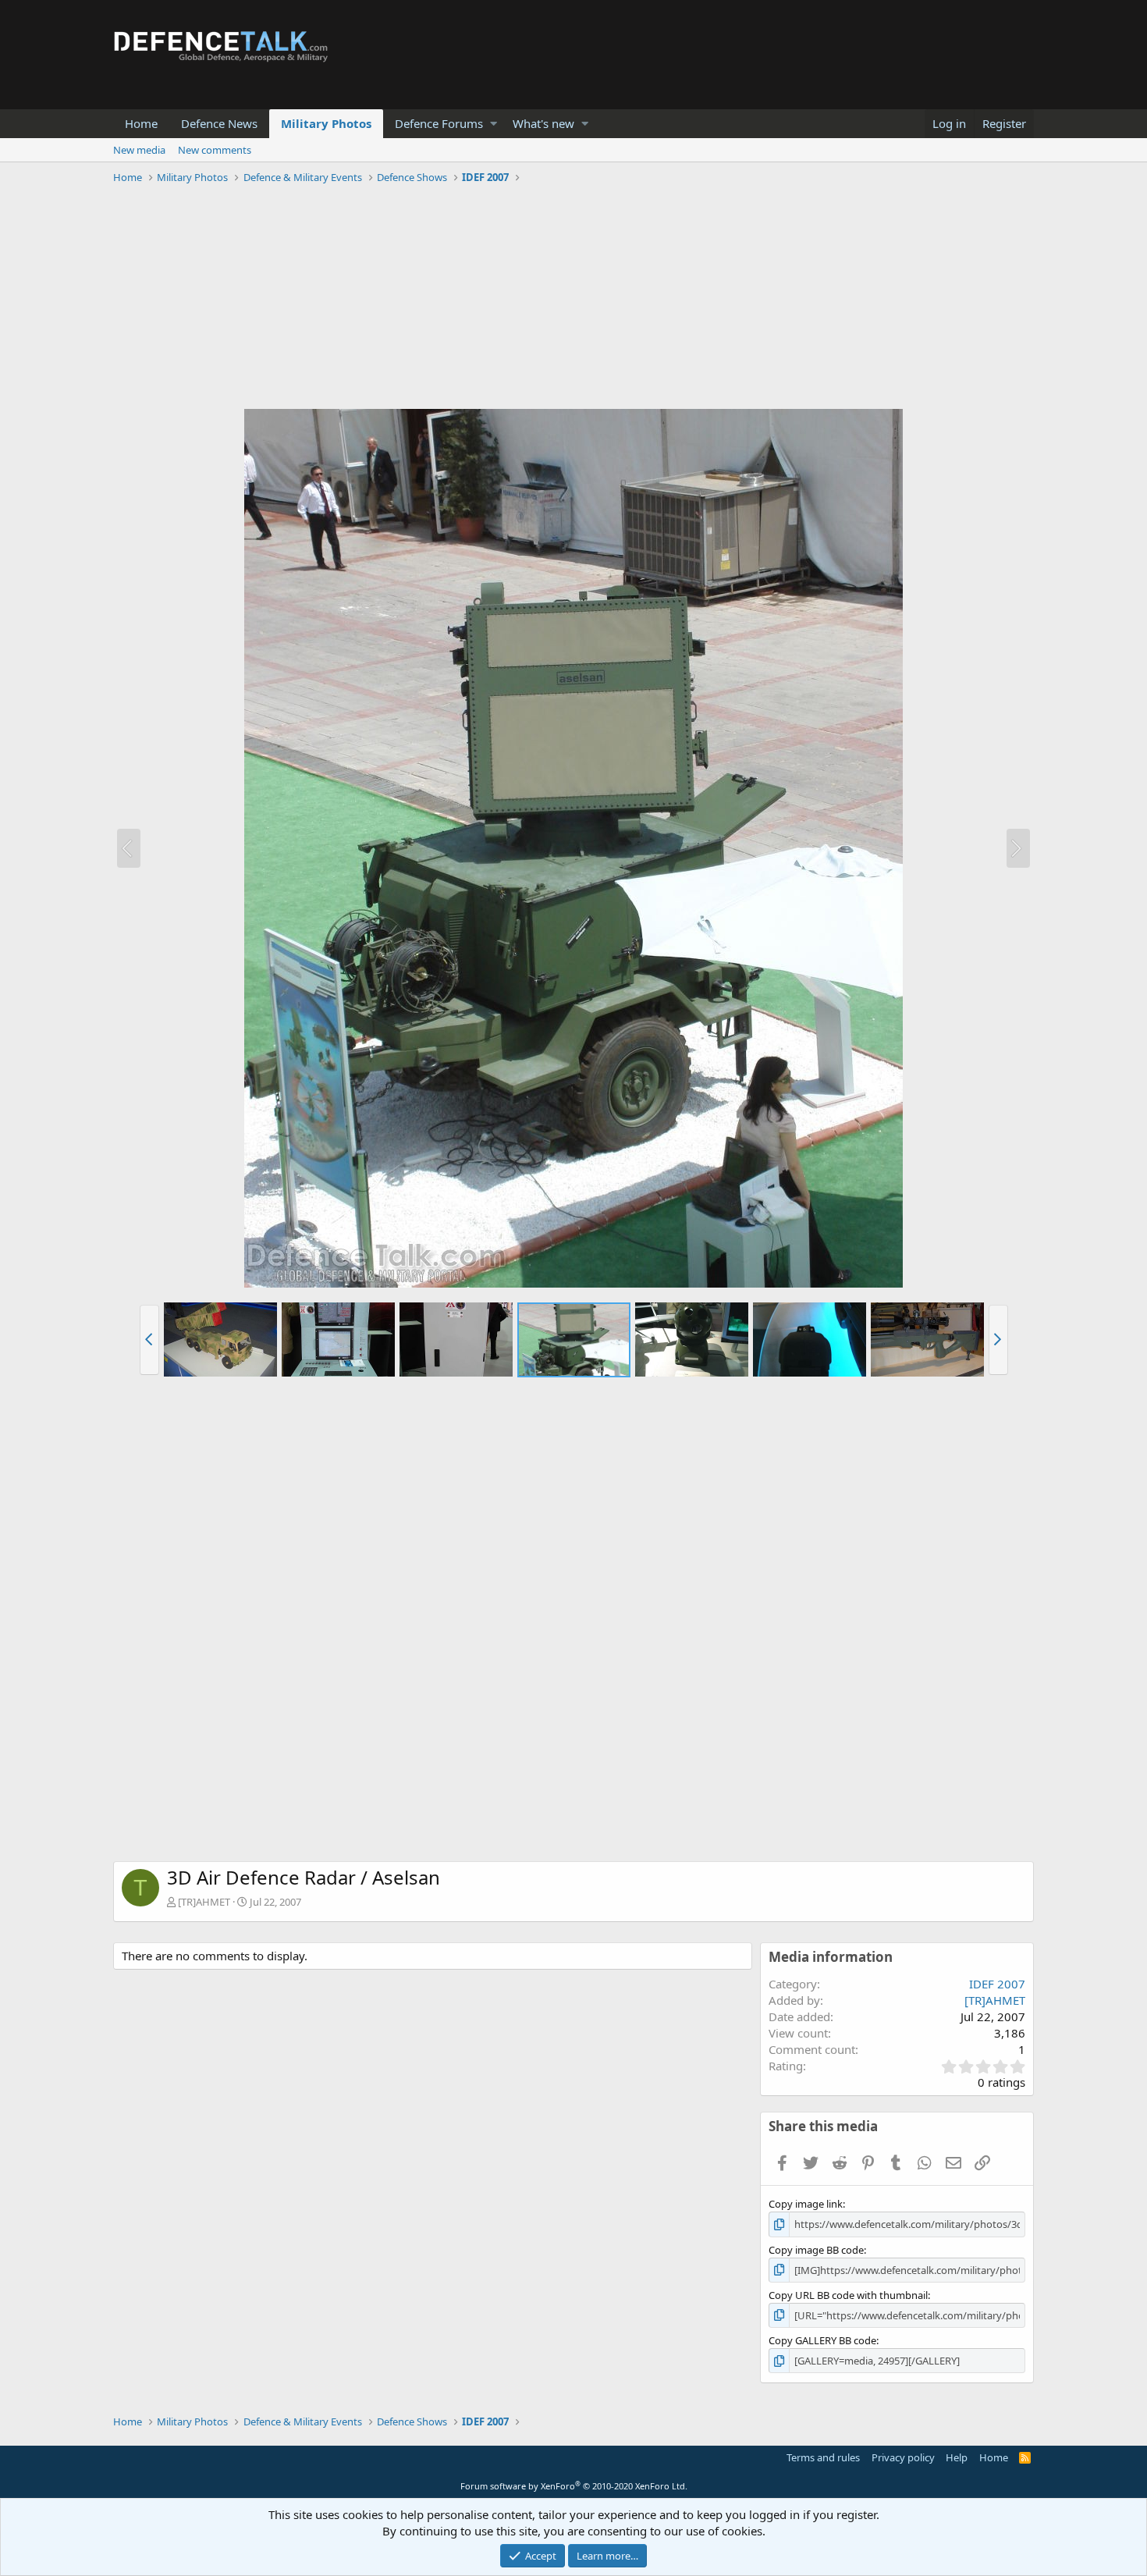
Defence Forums (439, 123)
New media (139, 150)
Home (141, 123)
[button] (494, 124)
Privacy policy (903, 2457)
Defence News (219, 123)
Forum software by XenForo (574, 2486)
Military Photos (326, 123)
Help (957, 2457)
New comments (215, 150)
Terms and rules (823, 2457)
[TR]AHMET (204, 1902)
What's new (543, 123)
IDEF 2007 (997, 1984)
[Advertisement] (573, 299)
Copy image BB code (816, 2250)
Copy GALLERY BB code (822, 2340)
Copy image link (806, 2204)
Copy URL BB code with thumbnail (848, 2295)
